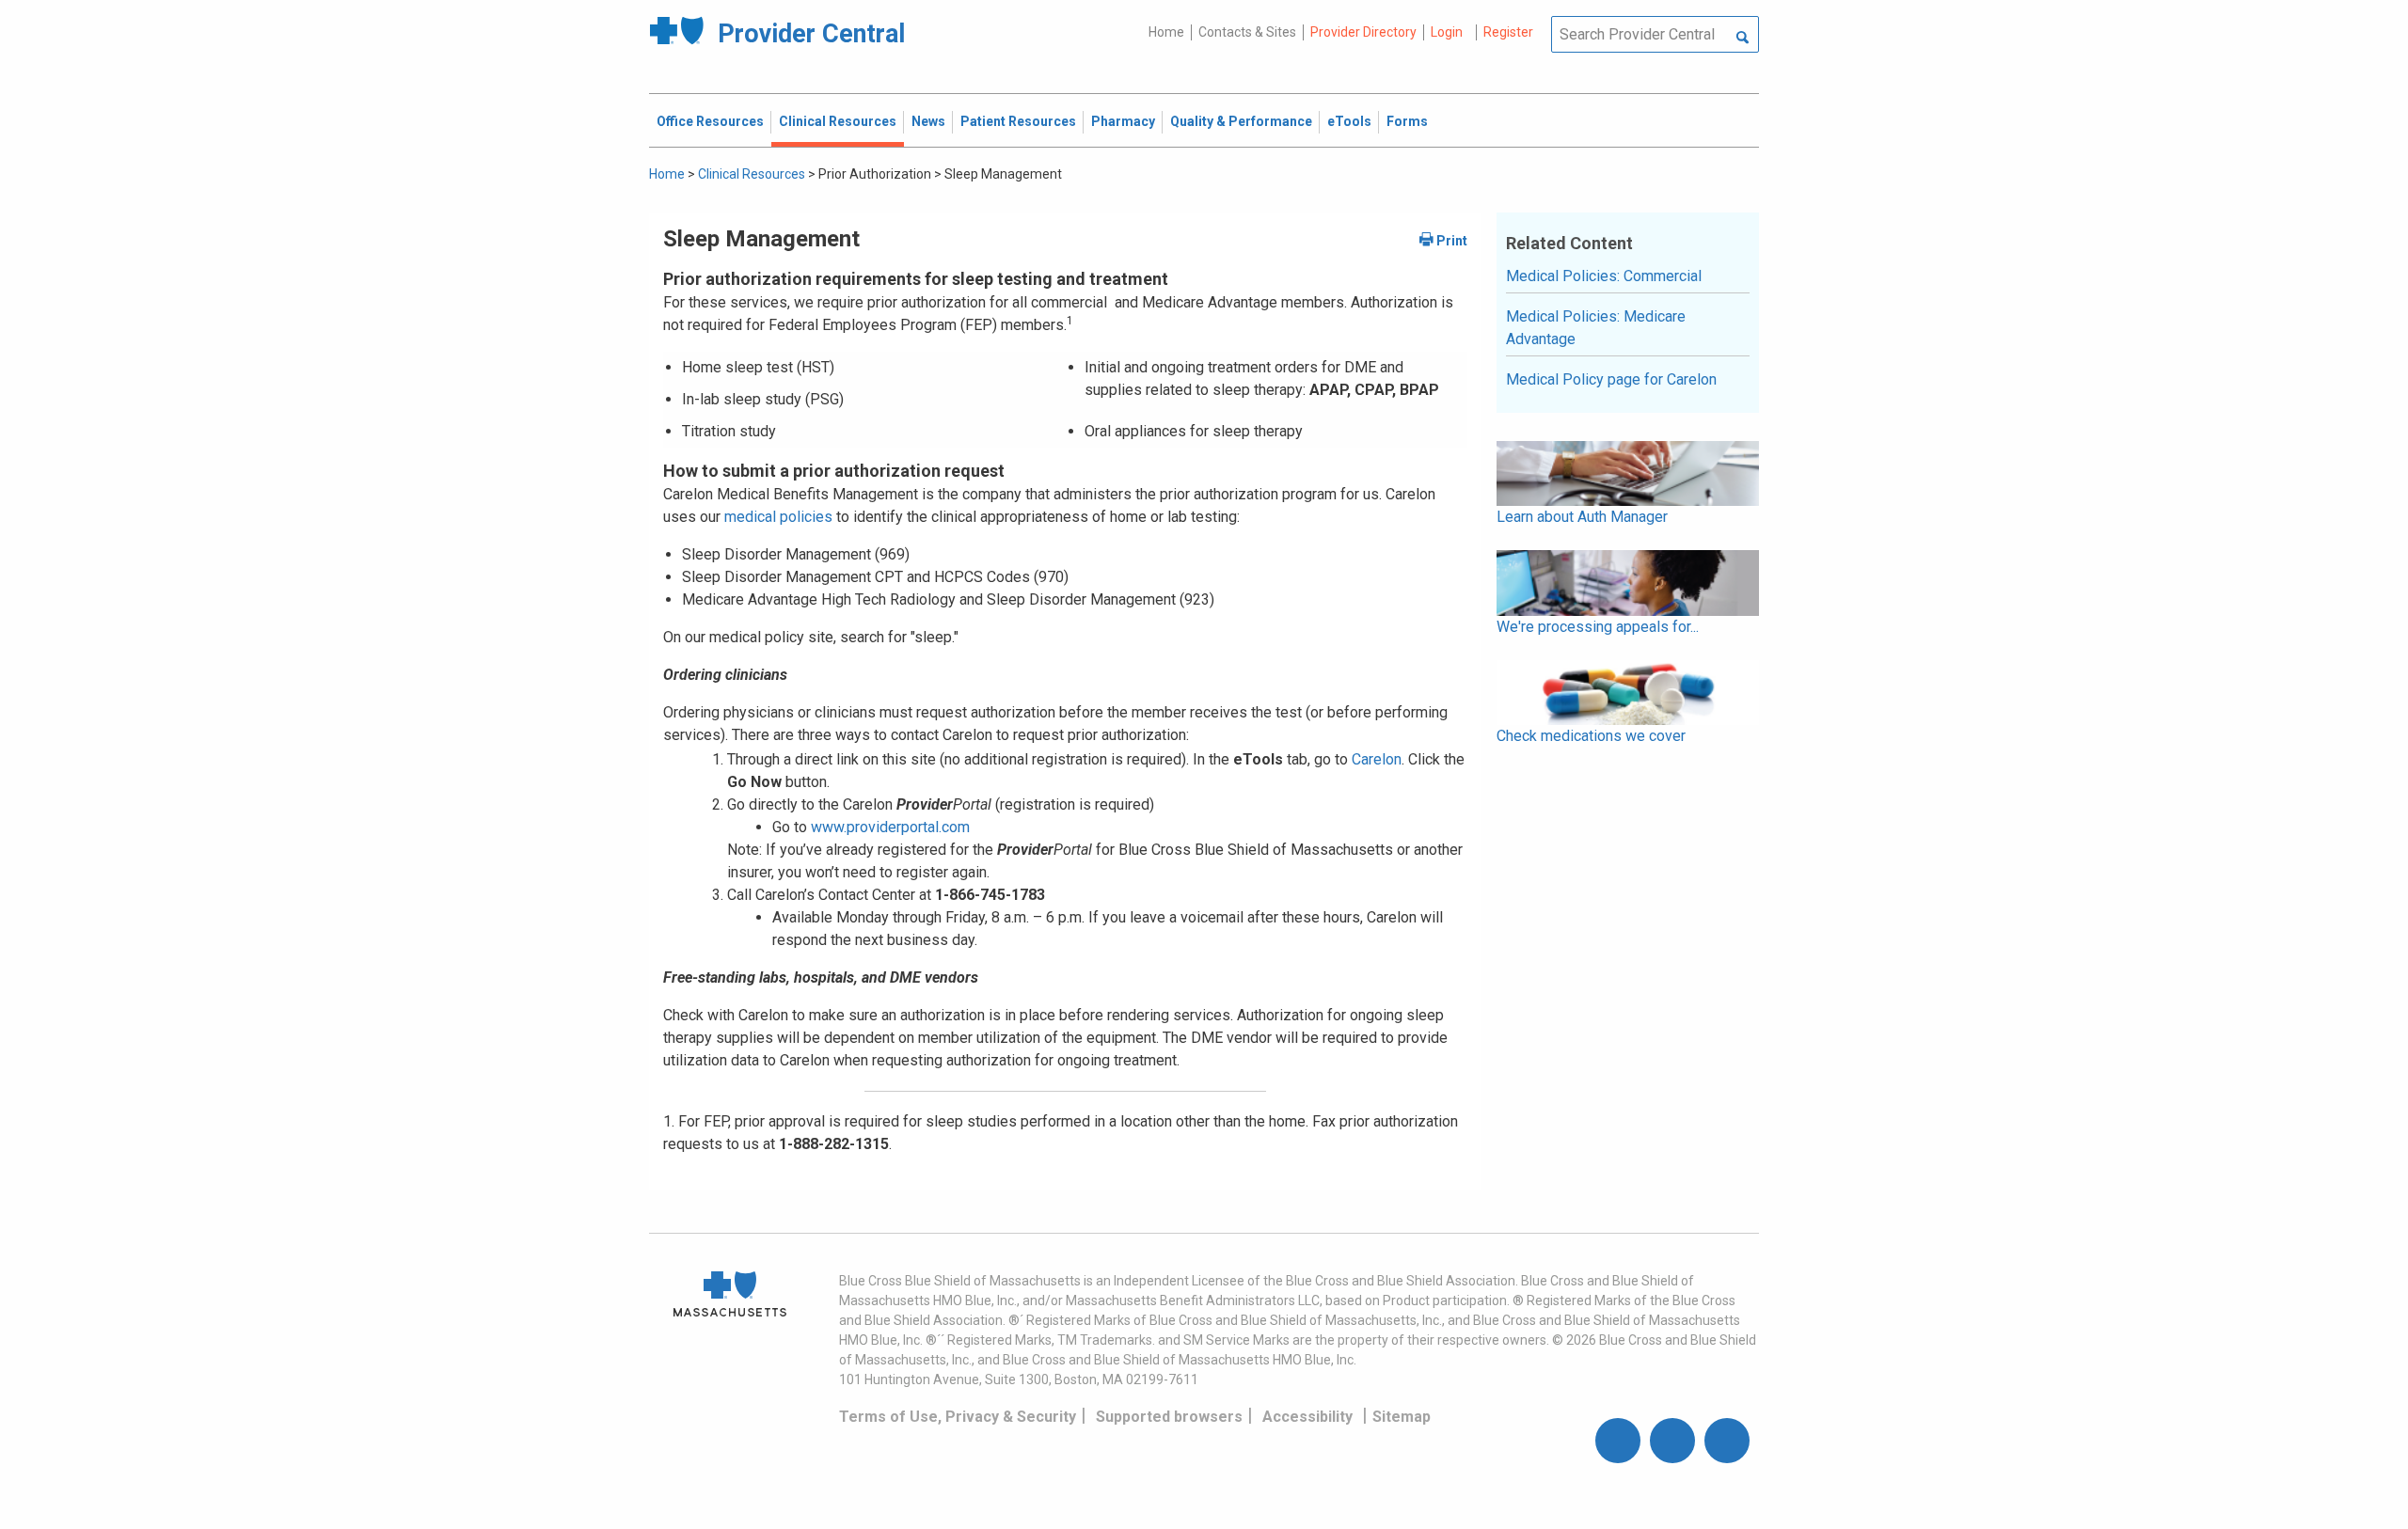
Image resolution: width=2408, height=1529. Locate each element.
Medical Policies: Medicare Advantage (1596, 328)
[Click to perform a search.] (1743, 39)
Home (1166, 32)
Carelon (1377, 759)
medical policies (776, 517)
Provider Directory (1363, 32)
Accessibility (1307, 1417)
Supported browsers (1169, 1417)
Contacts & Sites (1247, 32)
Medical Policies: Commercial (1604, 276)
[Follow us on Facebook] (1618, 1441)
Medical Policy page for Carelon (1611, 379)
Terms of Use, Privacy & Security (958, 1417)
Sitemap (1402, 1417)
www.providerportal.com (890, 827)
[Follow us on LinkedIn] (1727, 1441)
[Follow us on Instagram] (1672, 1441)
